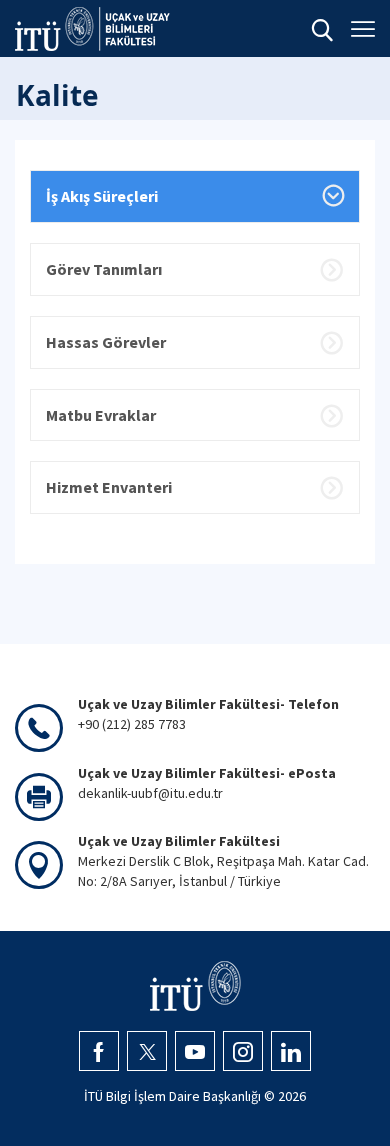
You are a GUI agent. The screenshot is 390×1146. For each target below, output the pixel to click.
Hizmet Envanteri (109, 487)
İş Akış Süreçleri (102, 196)
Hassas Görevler (106, 342)
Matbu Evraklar (101, 415)
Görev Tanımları (104, 269)
